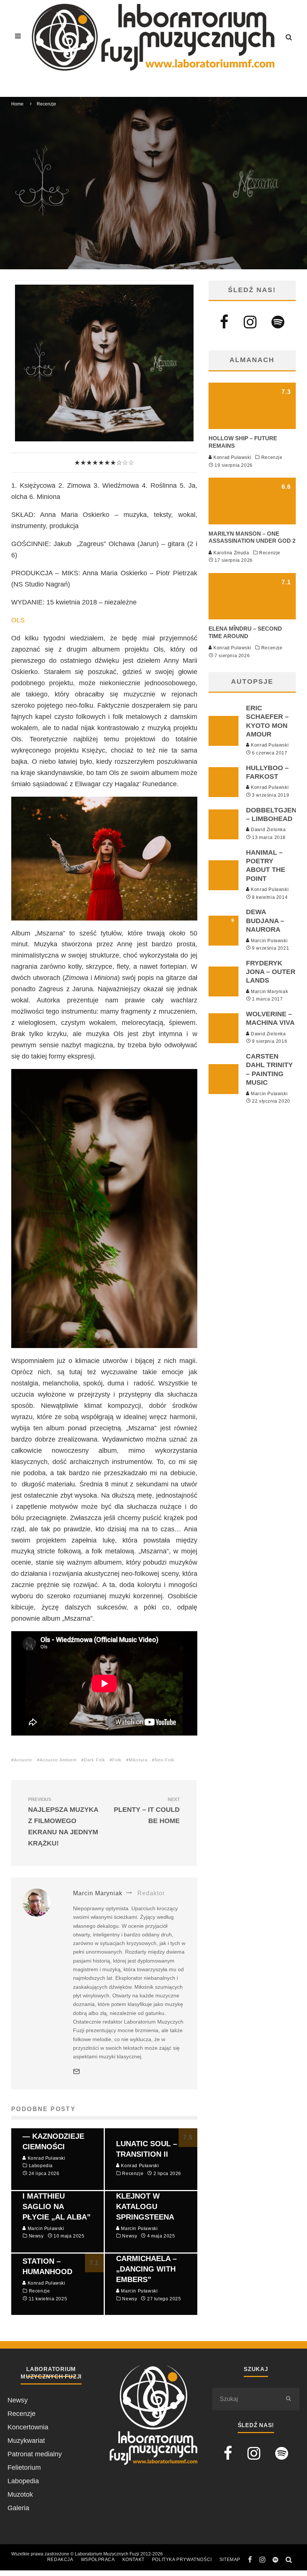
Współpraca (98, 2560)
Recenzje (136, 197)
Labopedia (23, 2481)
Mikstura (138, 1760)
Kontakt (133, 2560)
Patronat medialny (35, 2454)
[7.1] (252, 617)
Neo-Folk (165, 1760)
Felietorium (24, 2468)
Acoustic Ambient (58, 1760)
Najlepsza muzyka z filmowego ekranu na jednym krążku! (63, 1822)
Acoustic (23, 1760)
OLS (18, 620)
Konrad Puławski (232, 457)
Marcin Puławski (269, 941)
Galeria (18, 2508)
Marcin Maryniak (97, 197)
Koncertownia (28, 2427)
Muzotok (20, 2494)
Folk (117, 1760)
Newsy (18, 2400)
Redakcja (60, 2560)
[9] (224, 943)
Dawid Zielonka (268, 830)
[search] (288, 2399)
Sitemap (230, 2560)
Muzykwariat (26, 2441)
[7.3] (252, 427)
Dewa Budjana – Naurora (265, 921)
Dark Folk (95, 1760)
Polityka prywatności (182, 2560)
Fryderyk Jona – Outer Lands (271, 972)
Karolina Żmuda (231, 553)
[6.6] (252, 522)
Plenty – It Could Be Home (147, 1811)
